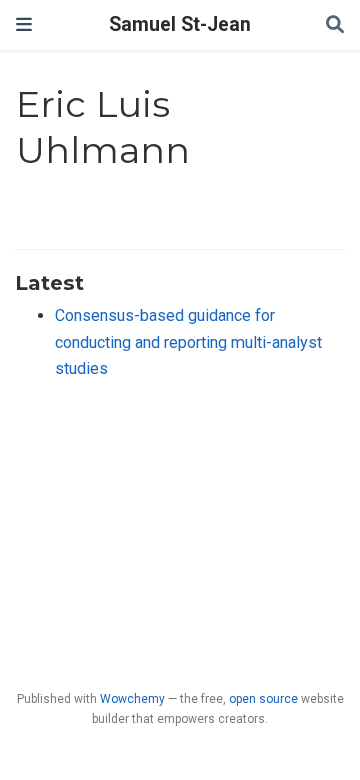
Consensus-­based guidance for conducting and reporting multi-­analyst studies (188, 342)
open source (263, 699)
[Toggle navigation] (24, 24)
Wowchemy (132, 699)
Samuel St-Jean (180, 24)
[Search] (335, 25)
